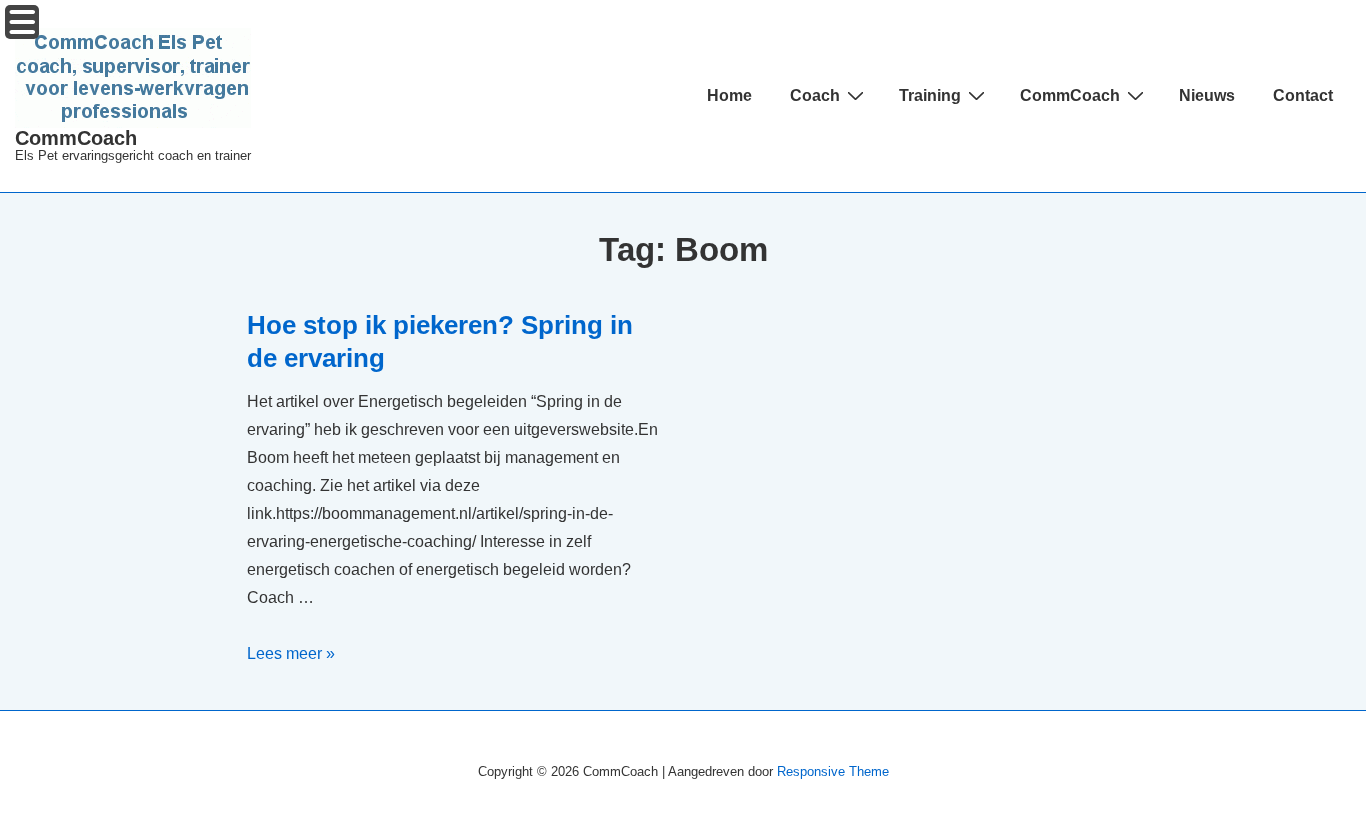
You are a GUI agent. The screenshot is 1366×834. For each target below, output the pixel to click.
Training (930, 95)
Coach (815, 95)
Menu (22, 22)
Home (729, 95)
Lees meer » (291, 653)
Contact (1303, 95)
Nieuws (1207, 95)
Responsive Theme (833, 771)
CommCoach (76, 138)
